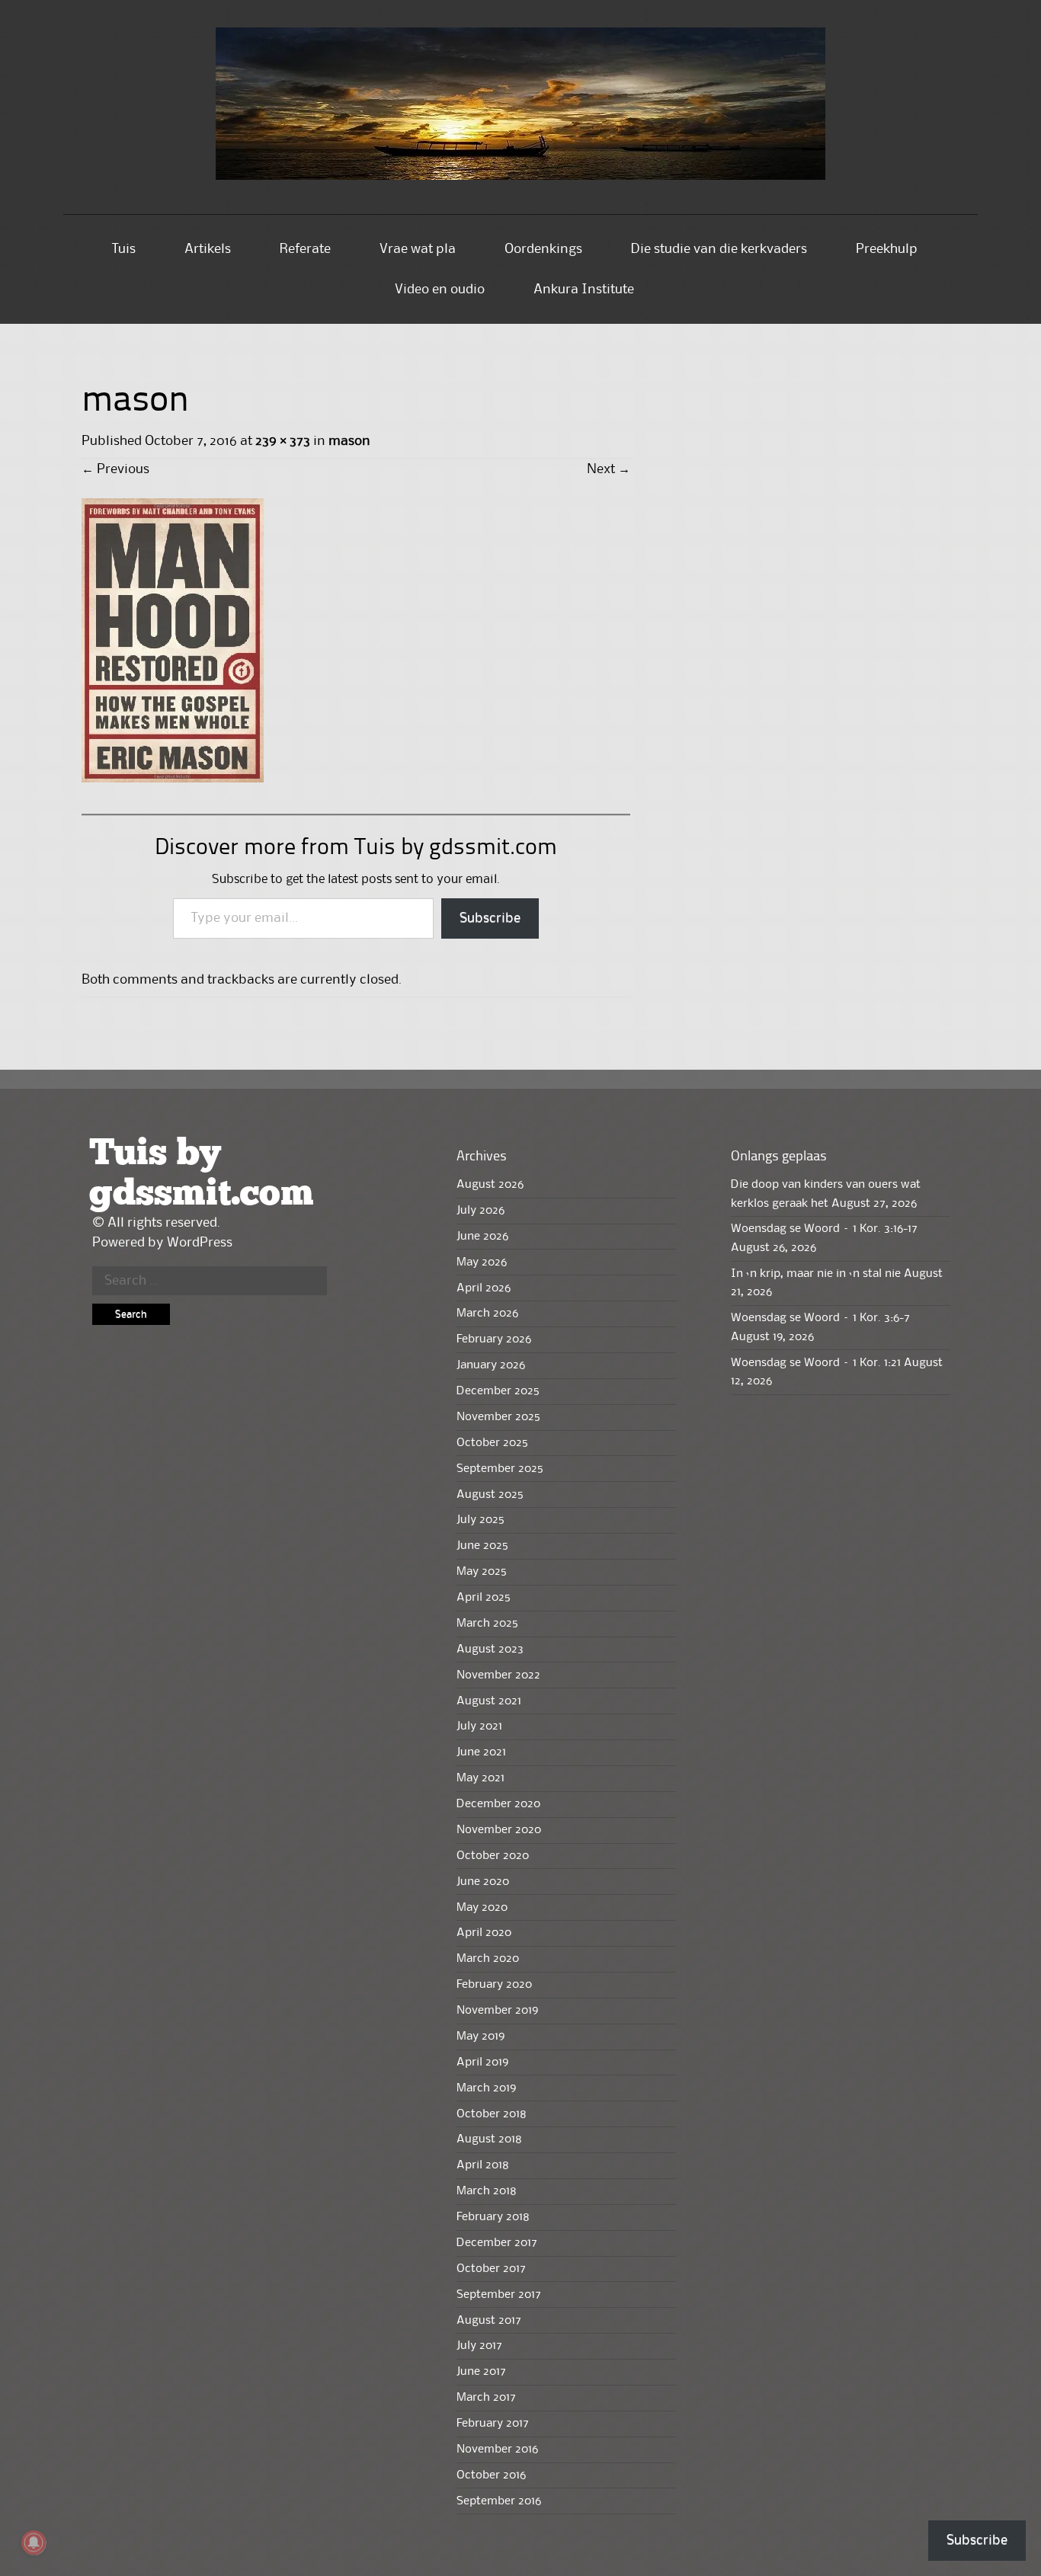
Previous (115, 469)
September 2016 (499, 2501)
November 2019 (497, 2011)
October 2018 (492, 2114)
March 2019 (486, 2088)
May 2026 (482, 1262)
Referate (305, 249)
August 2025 (490, 1495)
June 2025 (482, 1546)
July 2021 (479, 1726)
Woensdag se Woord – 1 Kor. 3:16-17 (824, 1229)
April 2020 (484, 1933)
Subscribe (490, 918)
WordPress (200, 1243)
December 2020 (498, 1804)
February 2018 (493, 2217)
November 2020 (499, 1830)
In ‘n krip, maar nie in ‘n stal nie (816, 1274)
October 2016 (491, 2475)
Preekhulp (887, 249)
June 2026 (482, 1237)
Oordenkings (543, 249)
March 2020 (488, 1959)
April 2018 (483, 2165)
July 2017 (479, 2346)
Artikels (208, 249)
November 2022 (498, 1675)
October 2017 (491, 2269)
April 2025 (484, 1598)
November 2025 (498, 1417)
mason (349, 441)
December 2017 (497, 2243)
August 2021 (489, 1701)
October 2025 (492, 1443)
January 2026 (491, 1365)
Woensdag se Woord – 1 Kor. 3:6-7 (820, 1318)
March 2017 (486, 2398)
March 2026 (487, 1314)
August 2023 (490, 1650)
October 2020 (493, 1856)
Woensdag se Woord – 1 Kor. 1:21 (816, 1363)
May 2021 (480, 1778)
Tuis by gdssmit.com (202, 1174)
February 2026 (494, 1339)
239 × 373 (283, 441)
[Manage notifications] (34, 2542)
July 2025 (480, 1520)
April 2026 (484, 1288)
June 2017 (481, 2372)
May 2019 (480, 2037)
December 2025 (498, 1391)
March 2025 (487, 1624)
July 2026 (480, 1211)
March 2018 (487, 2191)
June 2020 (483, 1882)
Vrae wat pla (418, 249)
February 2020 (494, 1985)
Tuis (124, 249)
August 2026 (490, 1185)
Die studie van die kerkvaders (719, 249)
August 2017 (489, 2321)
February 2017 (493, 2424)
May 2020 (482, 1908)
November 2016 (497, 2450)
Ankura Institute (584, 290)
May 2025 (482, 1572)
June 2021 (481, 1752)
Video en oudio (440, 290)
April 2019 (482, 2062)
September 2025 (500, 1469)
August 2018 (489, 2139)
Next (609, 469)
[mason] (173, 779)
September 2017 (499, 2295)
